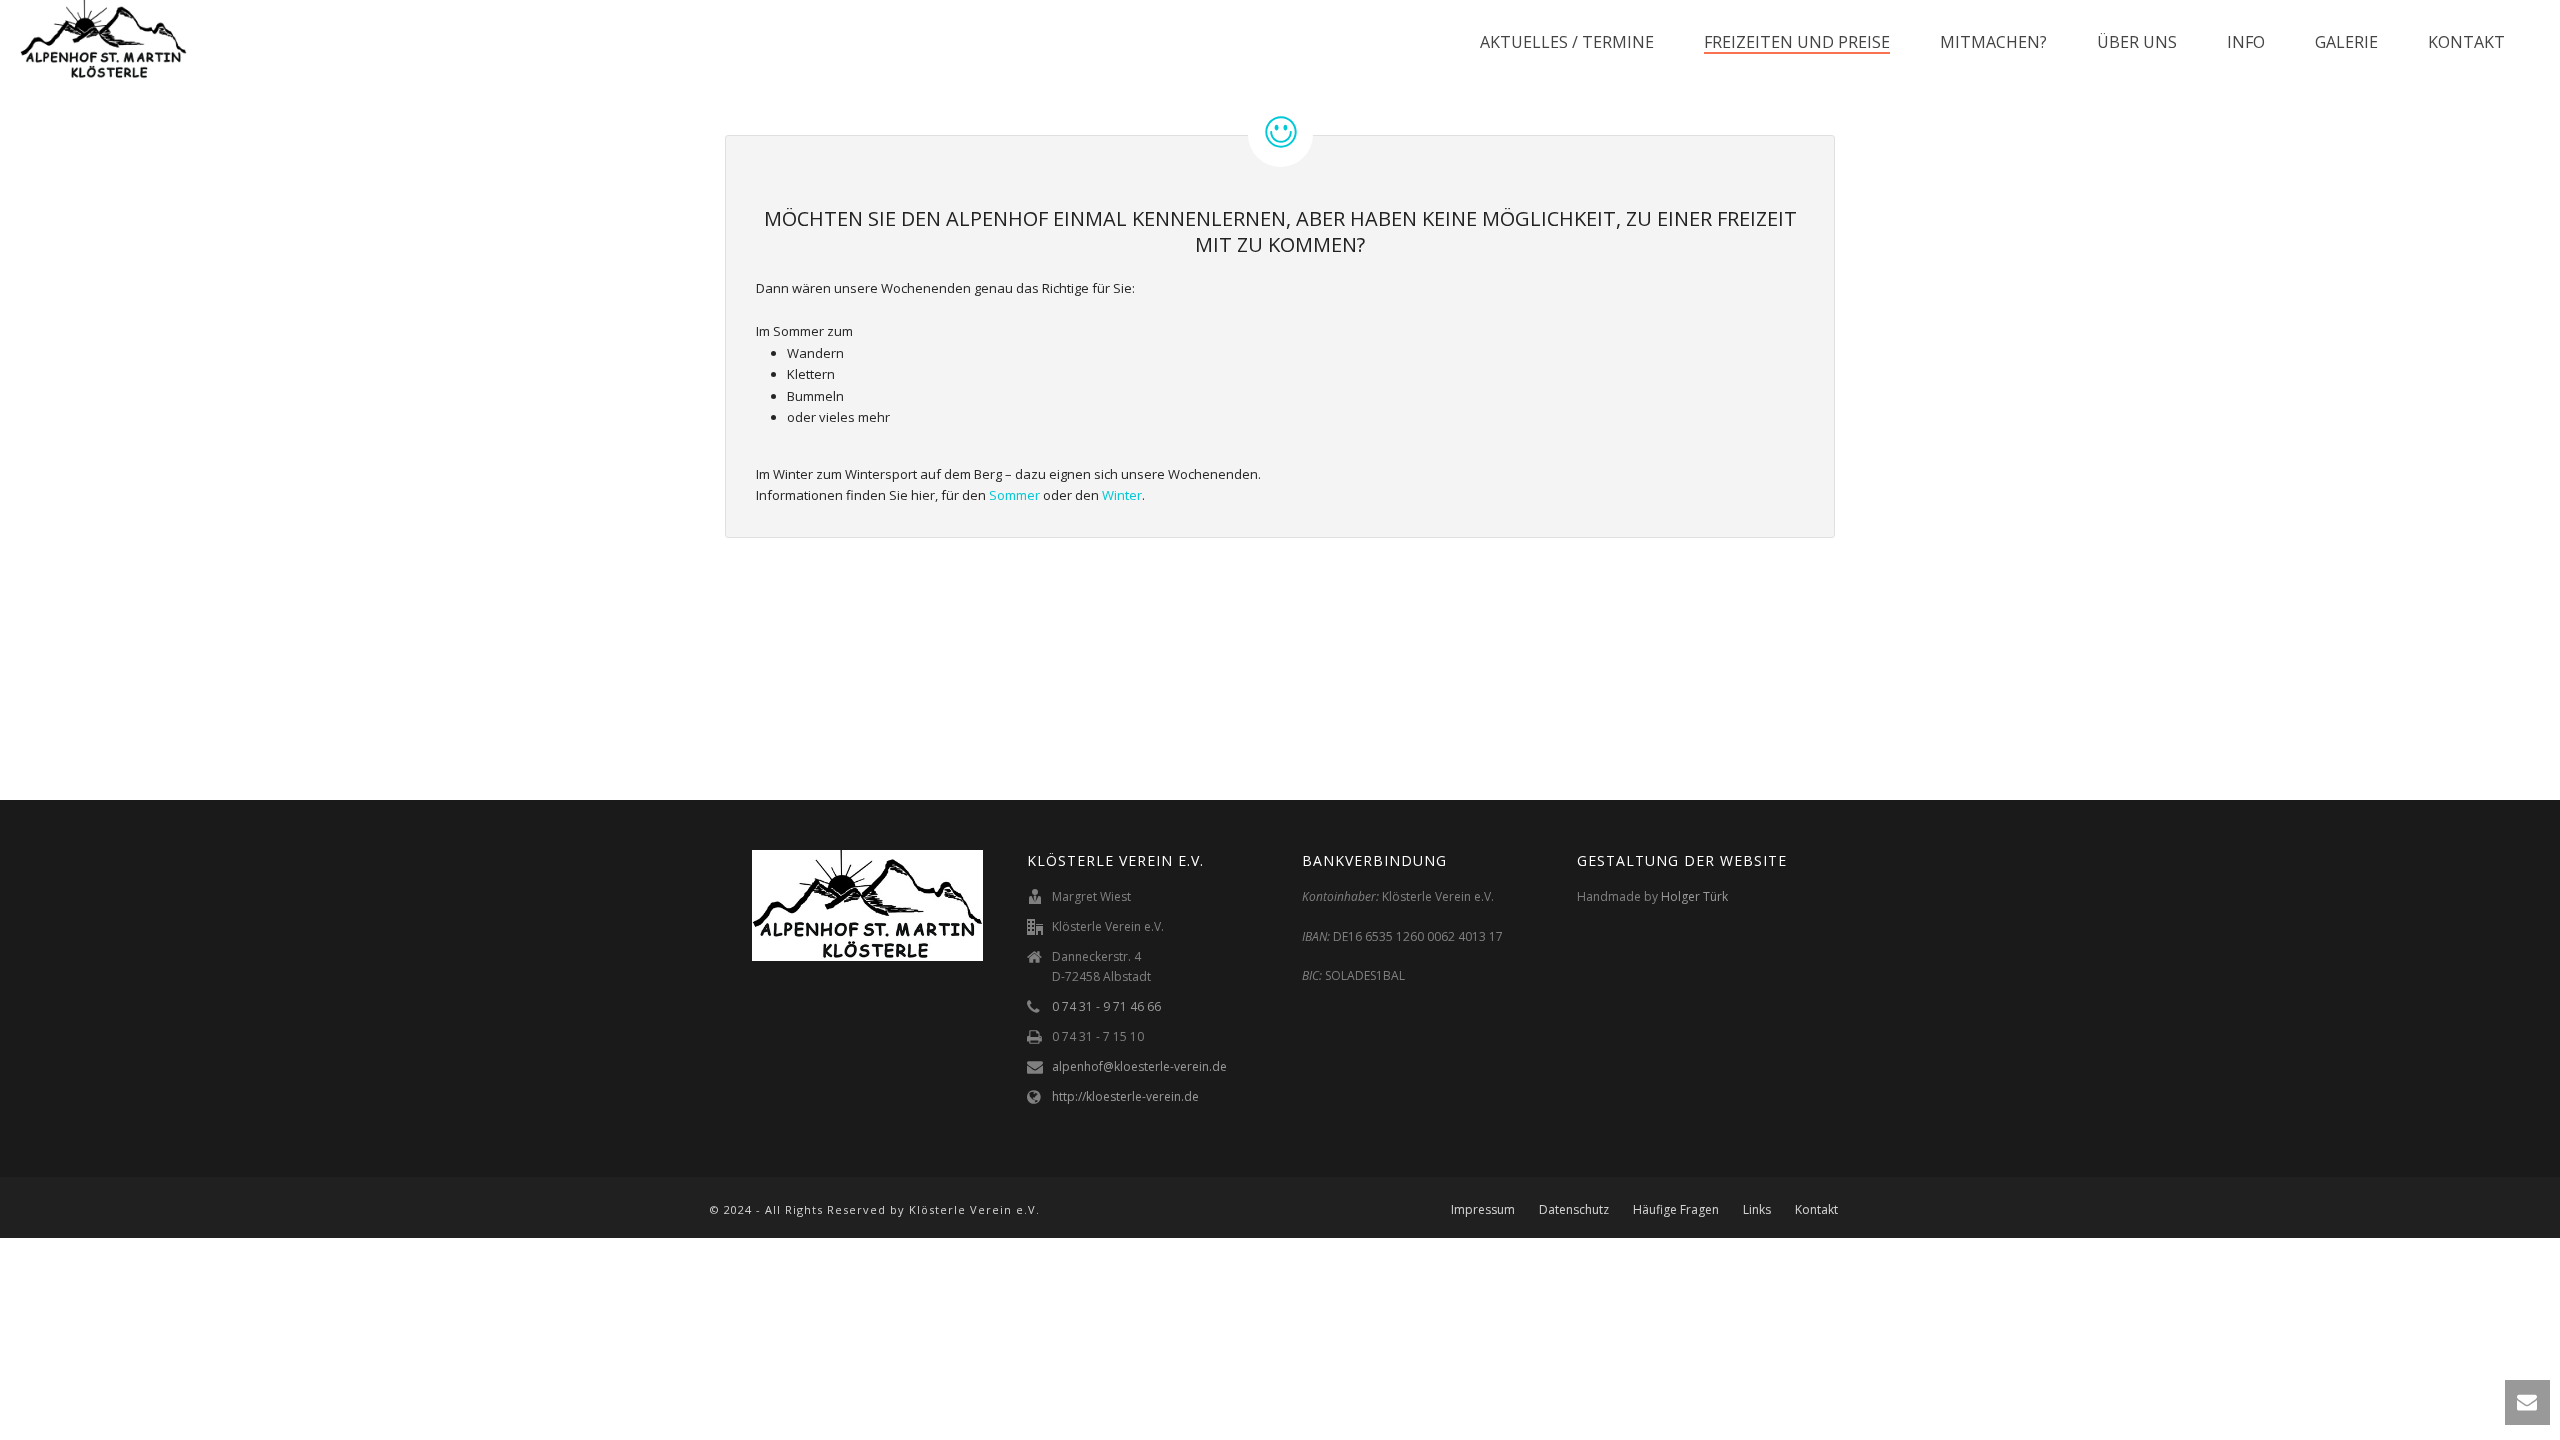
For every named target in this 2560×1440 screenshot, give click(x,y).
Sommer (1014, 495)
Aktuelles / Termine (1567, 42)
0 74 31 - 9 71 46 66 (1106, 1006)
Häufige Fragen (1676, 1210)
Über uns (2137, 42)
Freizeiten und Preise (1797, 42)
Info (2246, 42)
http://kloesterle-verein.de (1125, 1096)
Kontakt (2466, 42)
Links (1757, 1210)
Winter (1122, 495)
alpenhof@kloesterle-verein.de (1139, 1066)
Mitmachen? (1993, 42)
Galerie (2346, 42)
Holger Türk (1694, 896)
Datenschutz (1574, 1210)
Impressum (1483, 1210)
